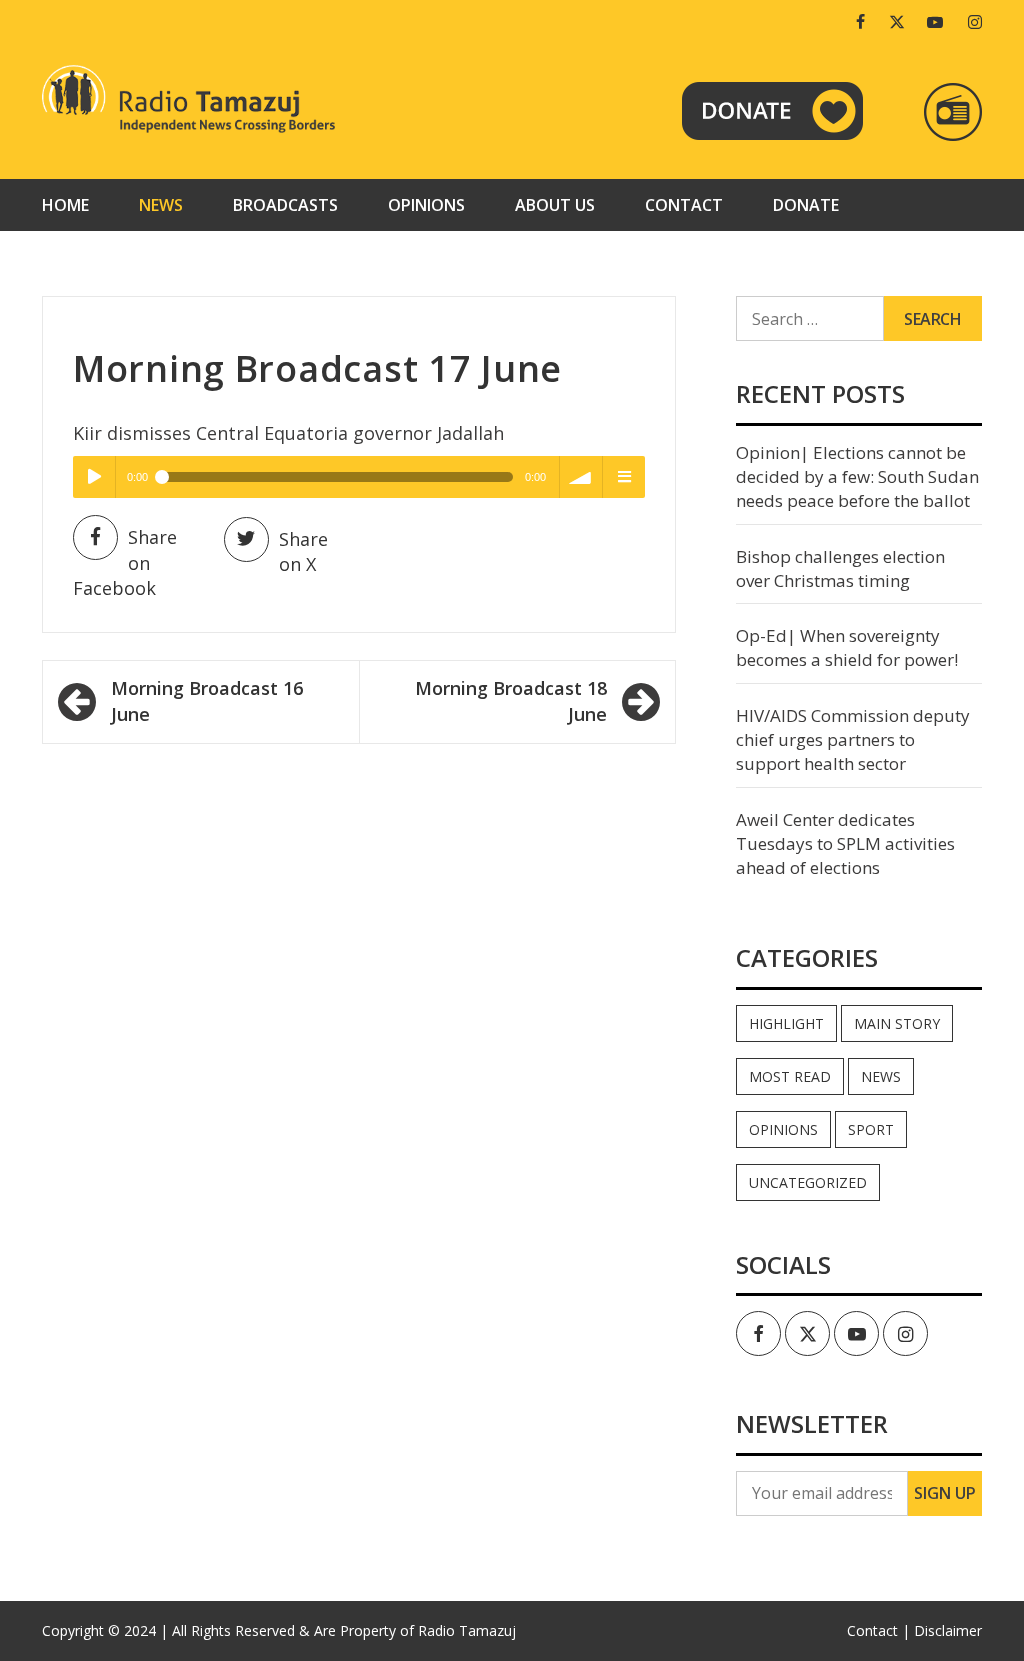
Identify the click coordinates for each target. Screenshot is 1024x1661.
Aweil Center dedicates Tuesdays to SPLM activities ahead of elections (845, 844)
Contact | (878, 1630)
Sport (871, 1129)
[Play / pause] (94, 477)
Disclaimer (948, 1630)
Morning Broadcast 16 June (207, 701)
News (161, 205)
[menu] (624, 477)
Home (65, 205)
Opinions (426, 205)
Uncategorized (808, 1182)
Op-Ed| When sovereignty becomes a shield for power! (847, 647)
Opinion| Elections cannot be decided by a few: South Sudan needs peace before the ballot (857, 477)
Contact (684, 205)
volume (581, 477)
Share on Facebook (125, 562)
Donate (806, 205)
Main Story (897, 1023)
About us (555, 205)
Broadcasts (285, 205)
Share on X (303, 552)
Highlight (786, 1023)
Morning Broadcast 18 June (511, 701)
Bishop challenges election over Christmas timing (840, 568)
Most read (790, 1076)
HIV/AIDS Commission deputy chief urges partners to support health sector (853, 740)
